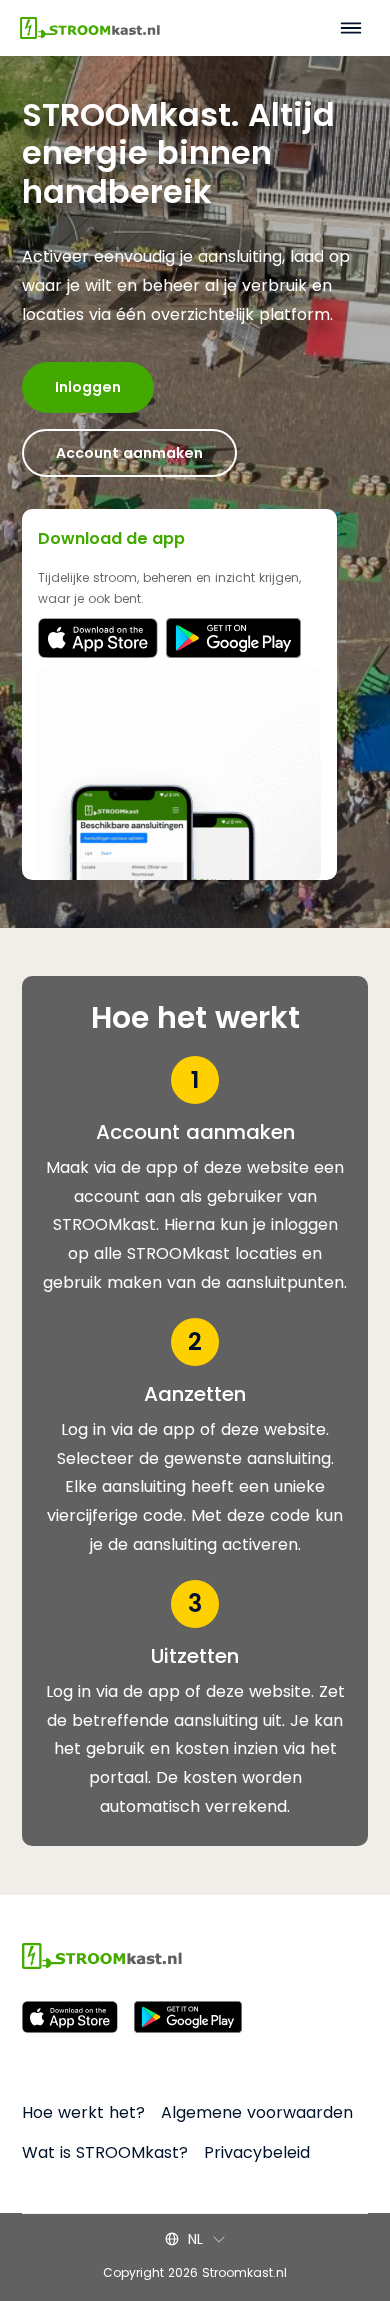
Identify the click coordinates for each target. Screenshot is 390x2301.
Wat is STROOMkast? (105, 2152)
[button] (195, 2238)
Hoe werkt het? (83, 2112)
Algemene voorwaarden (257, 2112)
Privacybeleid (257, 2152)
